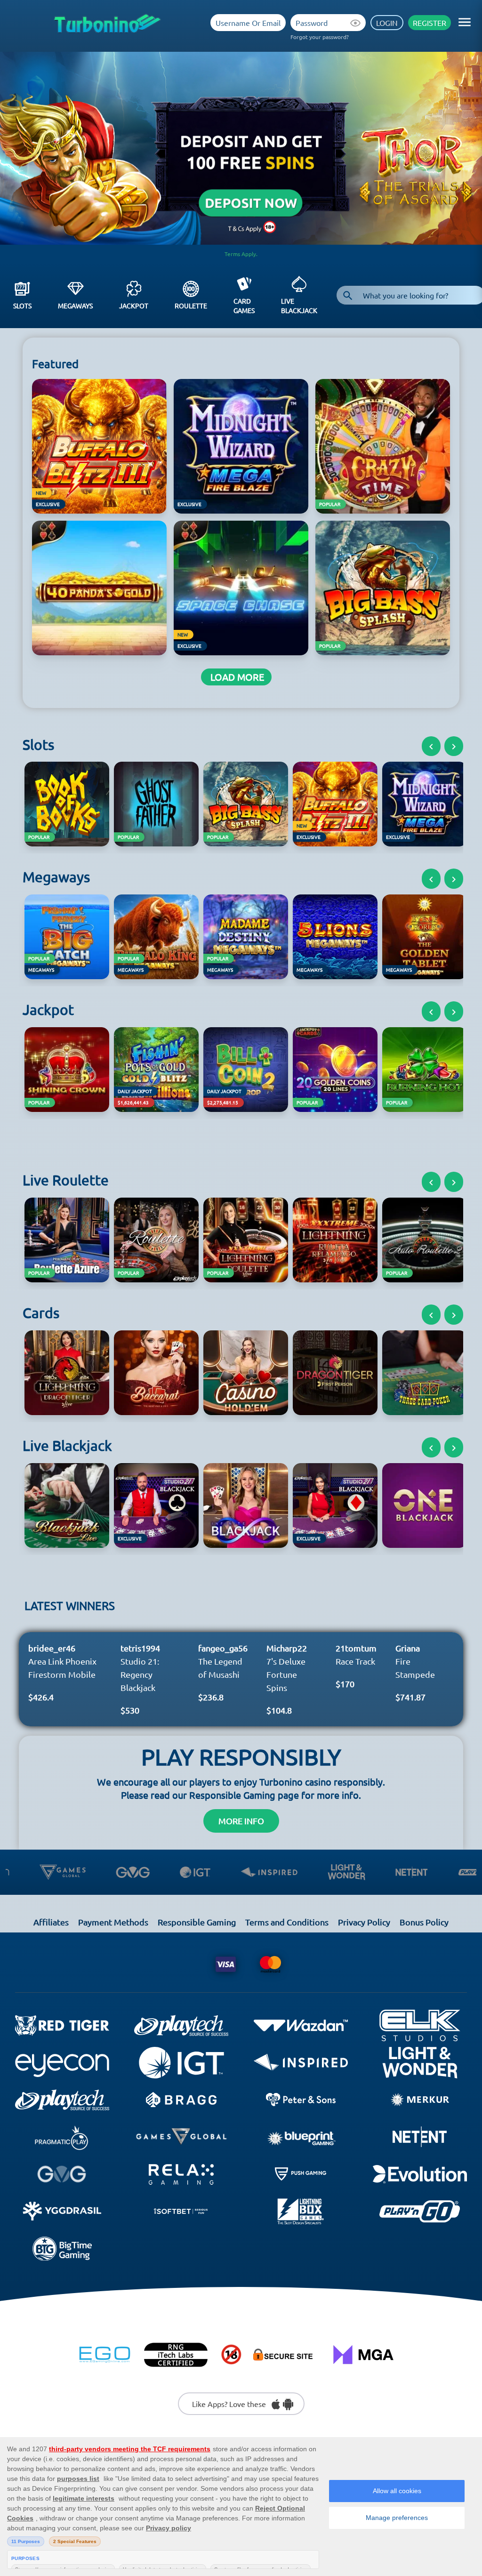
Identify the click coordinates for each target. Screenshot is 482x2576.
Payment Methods (113, 1922)
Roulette (191, 306)
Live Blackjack (299, 306)
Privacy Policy (364, 1922)
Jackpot (134, 306)
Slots (22, 306)
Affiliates (51, 1922)
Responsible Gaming (197, 1922)
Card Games (244, 306)
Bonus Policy (424, 1922)
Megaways (75, 306)
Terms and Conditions (287, 1922)
